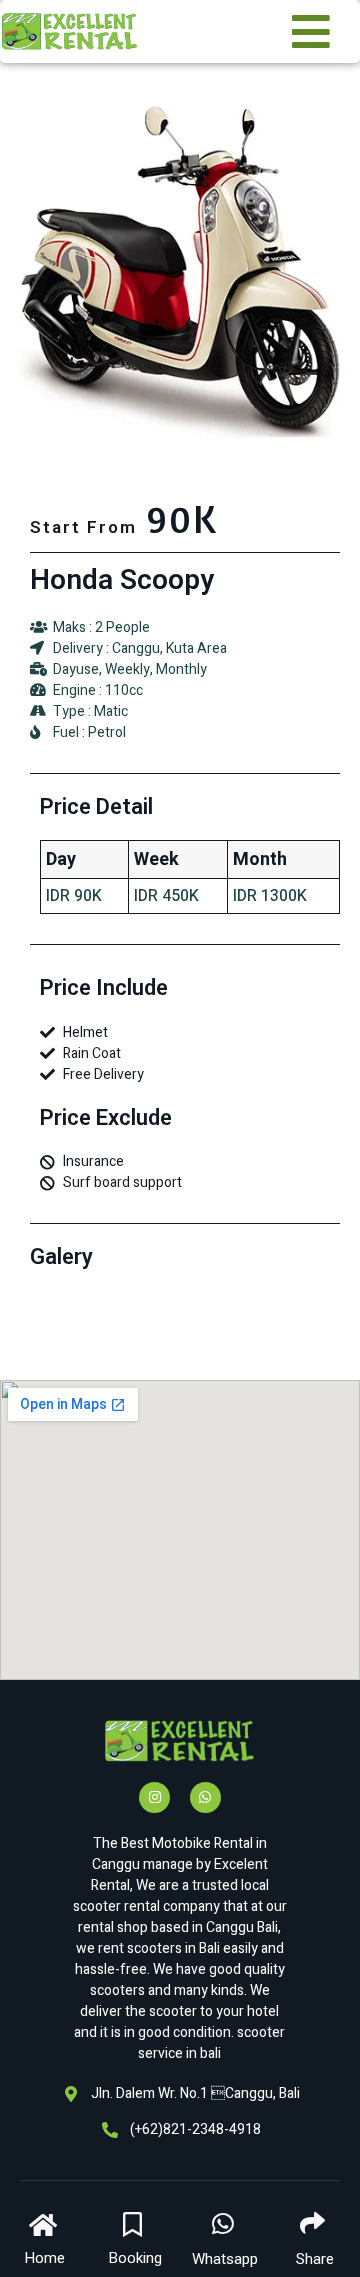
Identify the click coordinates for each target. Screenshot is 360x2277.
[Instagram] (154, 1797)
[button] (45, 2235)
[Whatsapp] (205, 1797)
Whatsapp (225, 2259)
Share (315, 2259)
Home (45, 2258)
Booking (135, 2258)
